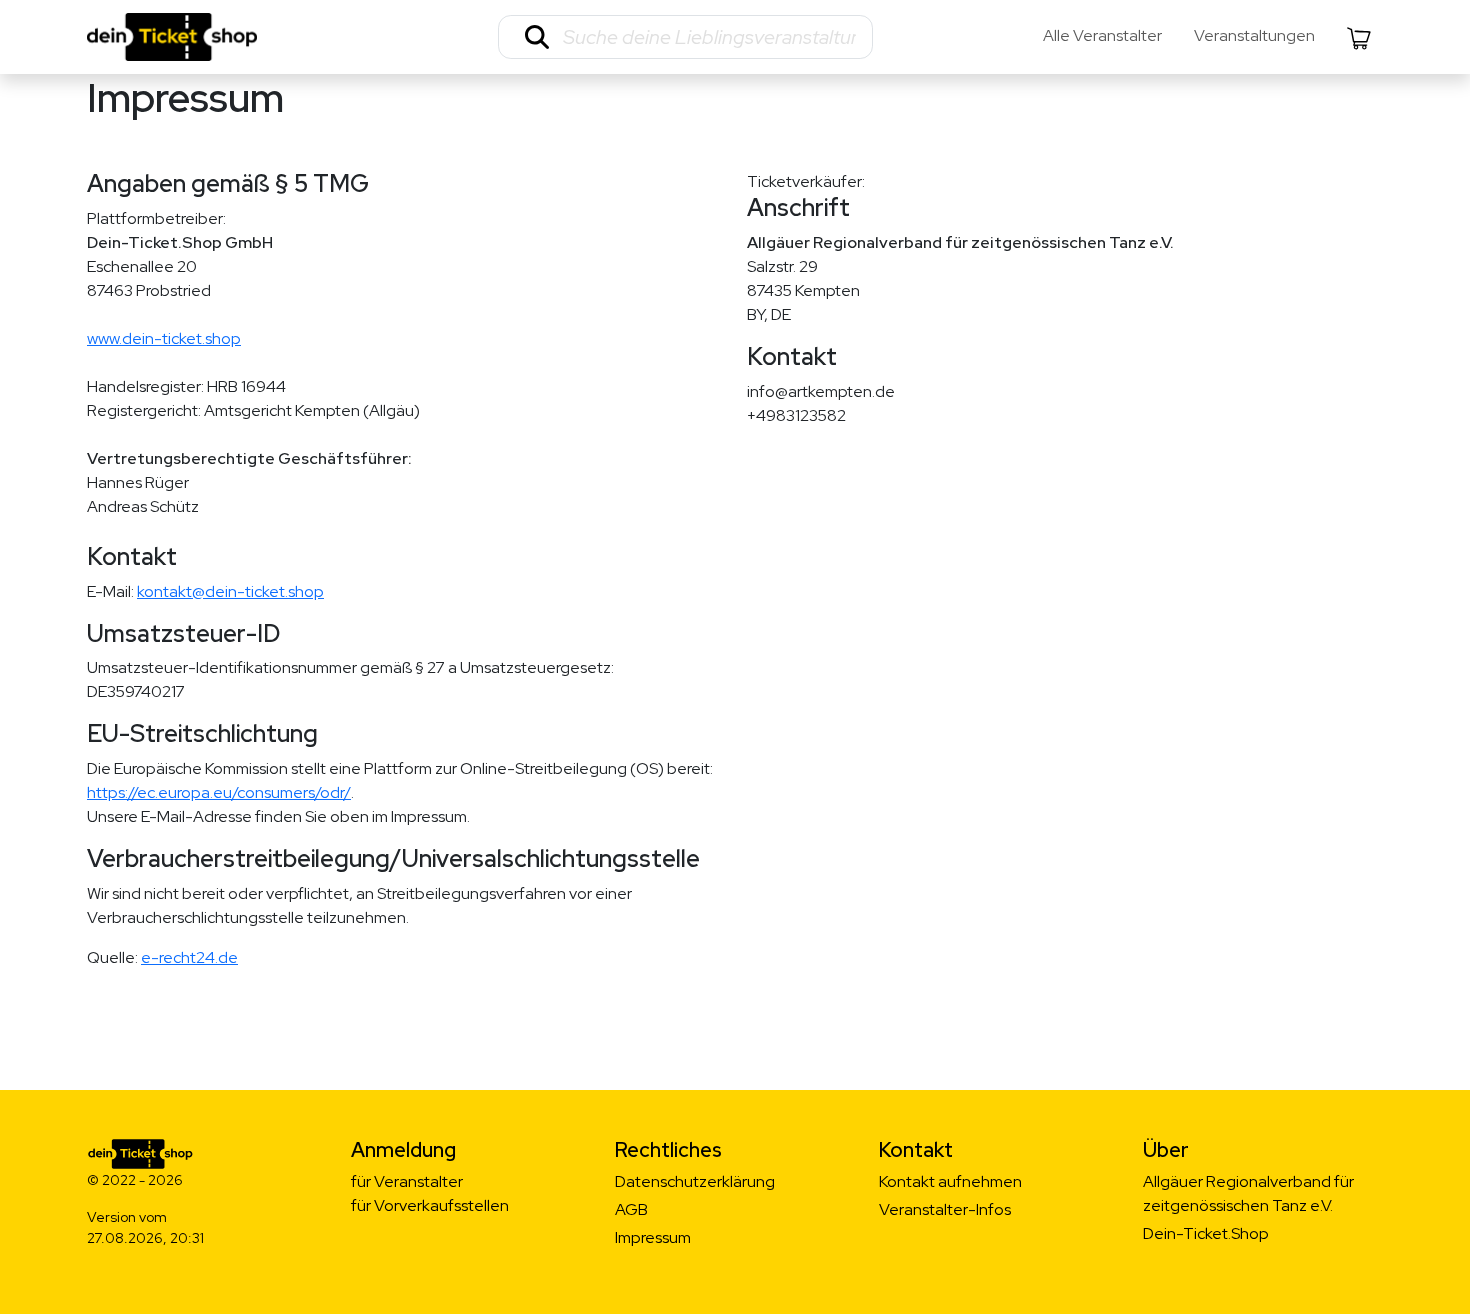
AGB (631, 1209)
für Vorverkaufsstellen (430, 1205)
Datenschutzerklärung (695, 1181)
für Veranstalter (407, 1181)
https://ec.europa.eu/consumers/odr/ (219, 792)
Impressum (653, 1237)
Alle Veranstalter (1102, 35)
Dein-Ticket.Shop (1206, 1233)
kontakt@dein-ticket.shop (230, 591)
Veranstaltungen (1254, 35)
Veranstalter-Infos (945, 1209)
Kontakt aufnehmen (950, 1181)
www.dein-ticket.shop (164, 338)
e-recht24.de (189, 957)
